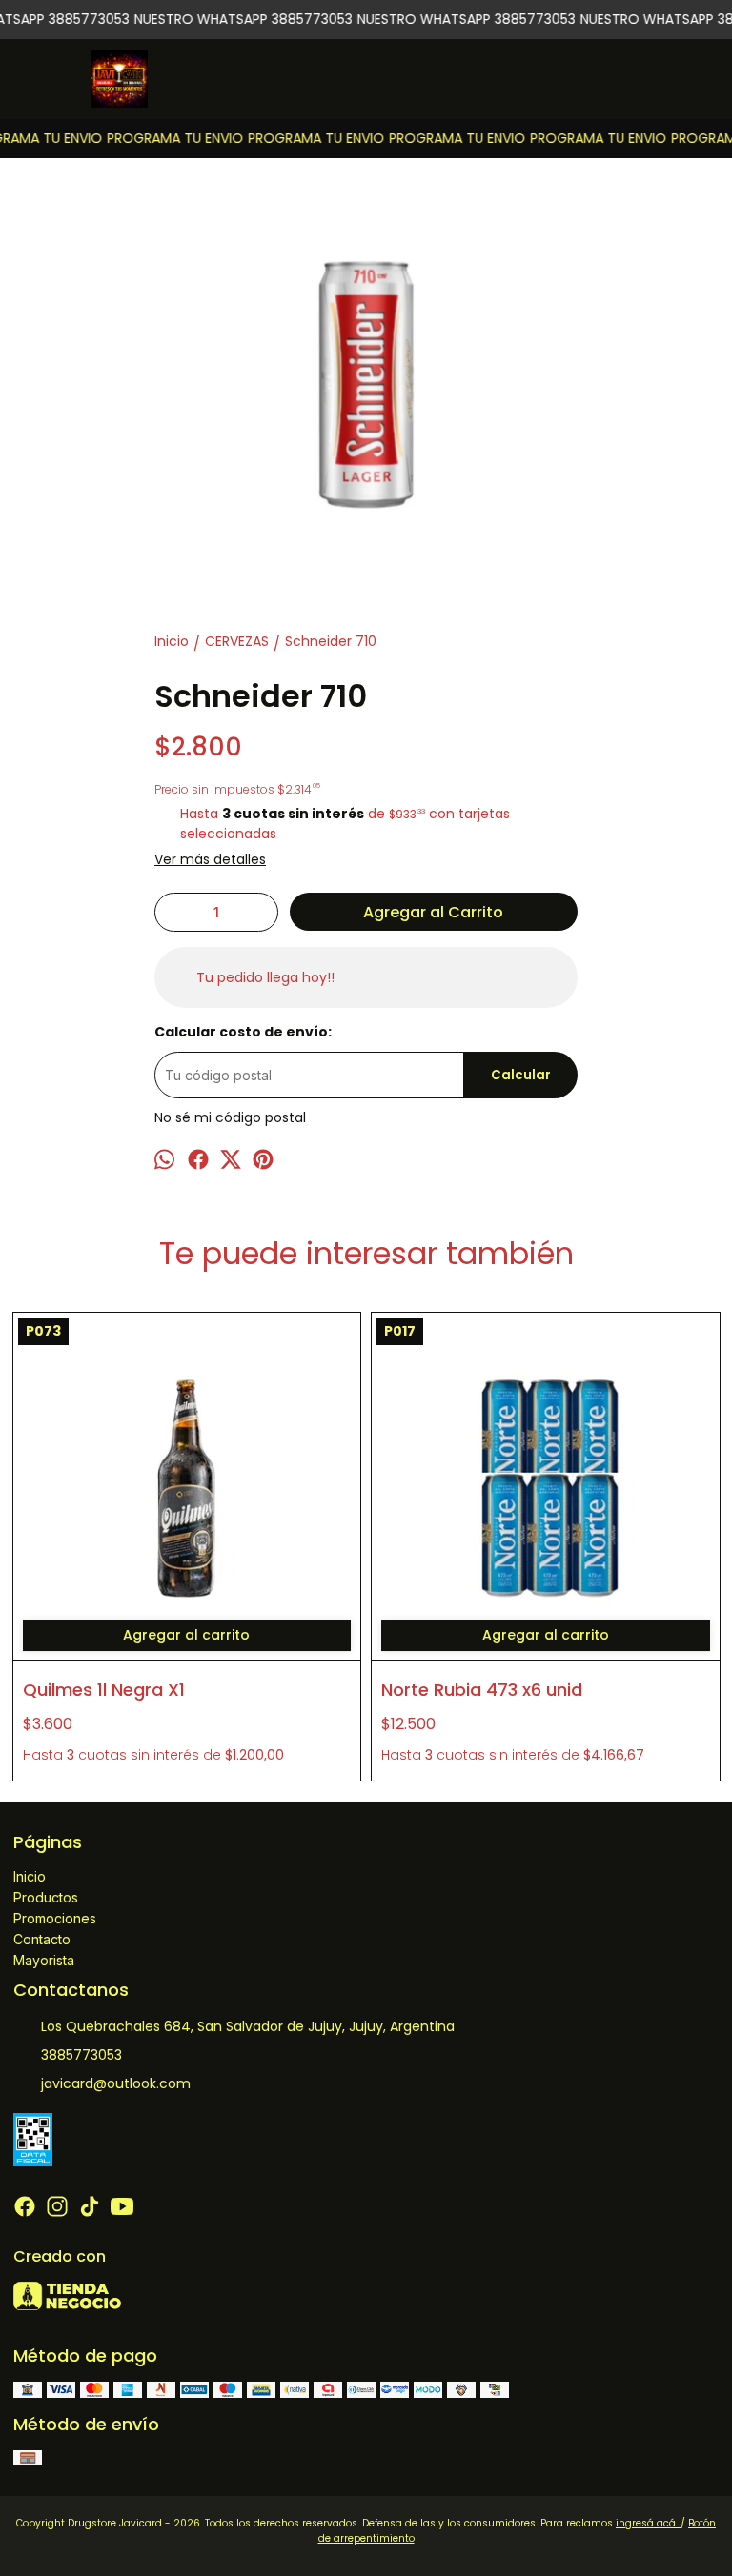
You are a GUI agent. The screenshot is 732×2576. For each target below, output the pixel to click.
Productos (46, 1897)
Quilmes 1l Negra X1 (104, 1690)
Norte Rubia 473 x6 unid (482, 1690)
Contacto (42, 1939)
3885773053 (81, 2055)
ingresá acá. (648, 2523)
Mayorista (44, 1960)
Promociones (55, 1918)
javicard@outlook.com (116, 2083)
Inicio (30, 1876)
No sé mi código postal (230, 1117)
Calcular (521, 1075)
